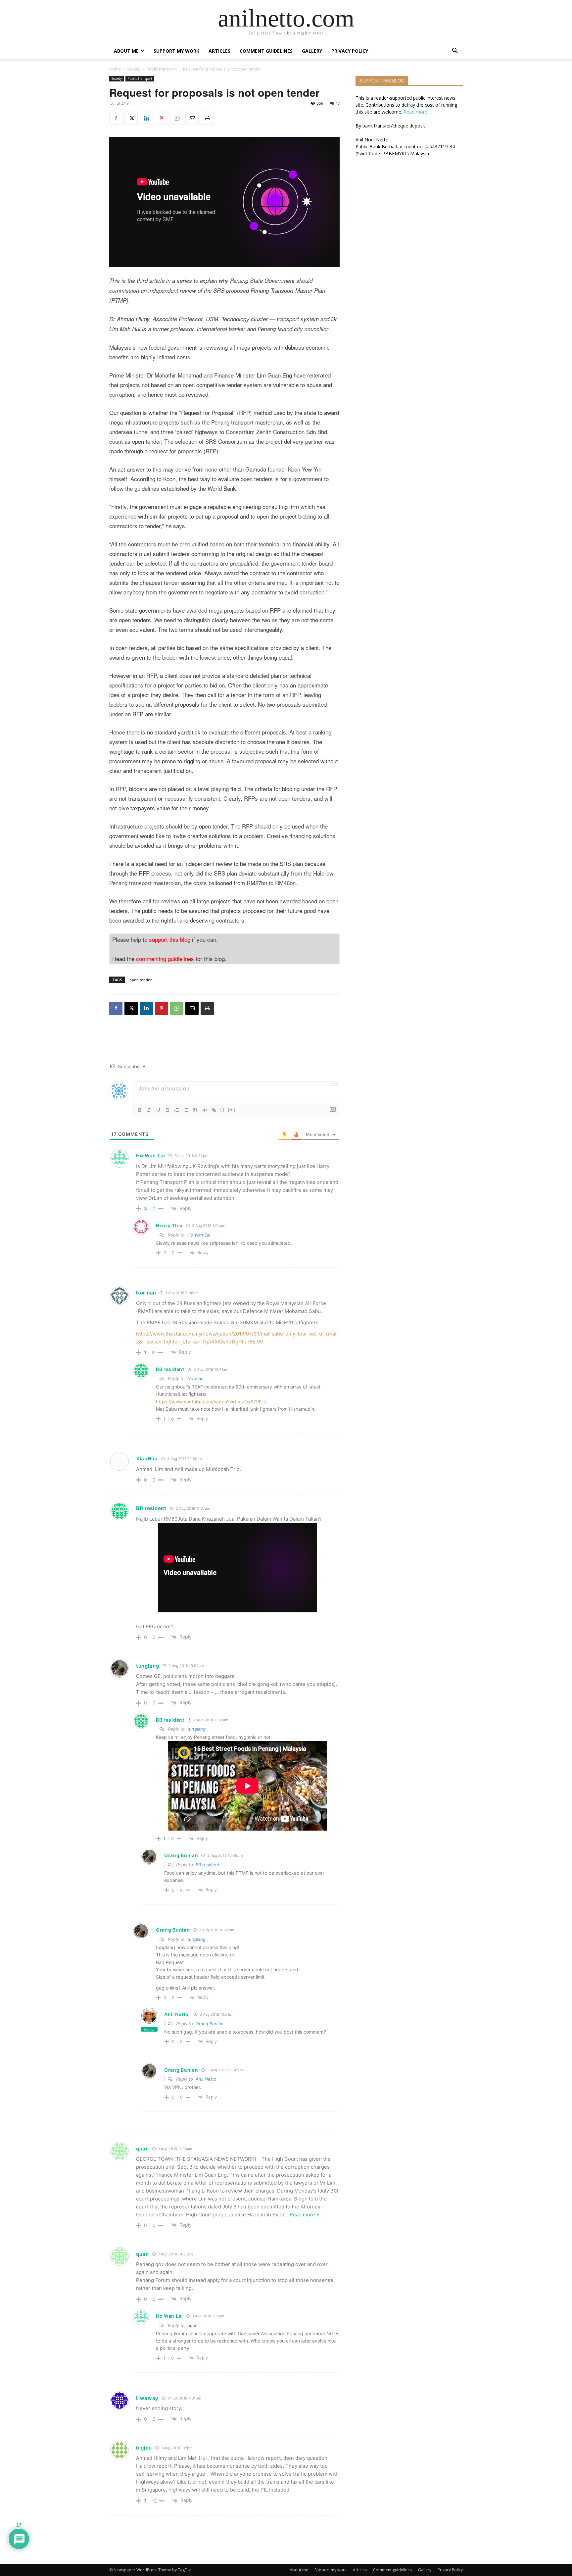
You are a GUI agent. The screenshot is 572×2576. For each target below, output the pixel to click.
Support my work (176, 51)
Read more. (416, 112)
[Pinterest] (162, 118)
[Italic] (149, 1110)
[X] (131, 118)
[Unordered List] (186, 1110)
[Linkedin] (146, 118)
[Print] (207, 118)
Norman (195, 1379)
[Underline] (158, 1110)
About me (126, 51)
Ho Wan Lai (199, 1235)
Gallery (312, 51)
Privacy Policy (350, 51)
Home (115, 69)
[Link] (214, 1110)
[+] (232, 1110)
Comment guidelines (266, 51)
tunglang (196, 1729)
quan (192, 2325)
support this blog (170, 939)
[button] (455, 51)
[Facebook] (116, 118)
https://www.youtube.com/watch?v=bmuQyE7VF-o (211, 1402)
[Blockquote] (195, 1110)
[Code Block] (205, 1110)
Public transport (162, 69)
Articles (219, 51)
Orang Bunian (210, 2024)
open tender (141, 980)
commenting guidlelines (165, 959)
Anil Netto (176, 2014)
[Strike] (167, 1110)
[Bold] (140, 1110)
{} (222, 1110)
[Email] (192, 118)
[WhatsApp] (177, 118)
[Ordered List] (177, 1110)
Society (134, 69)
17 (338, 103)
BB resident (208, 1865)
